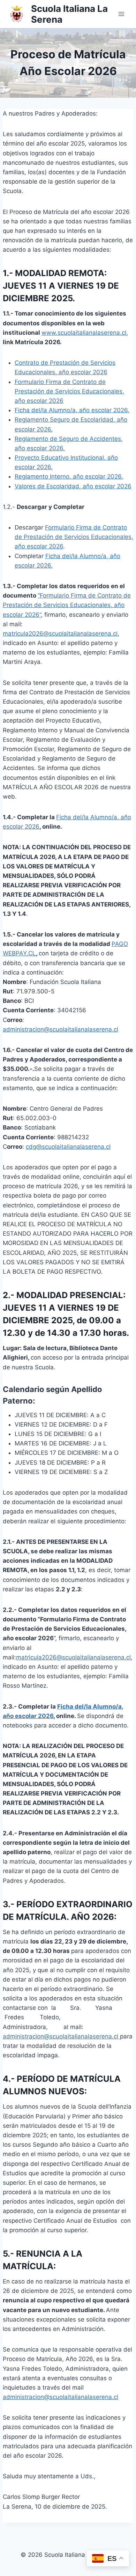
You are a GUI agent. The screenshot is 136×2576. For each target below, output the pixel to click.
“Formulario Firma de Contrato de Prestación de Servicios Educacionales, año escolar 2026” (67, 605)
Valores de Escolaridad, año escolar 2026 (73, 486)
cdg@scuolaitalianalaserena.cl (68, 1147)
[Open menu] (121, 14)
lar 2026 (28, 827)
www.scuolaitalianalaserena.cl (84, 333)
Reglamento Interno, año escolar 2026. (69, 476)
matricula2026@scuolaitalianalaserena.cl (60, 634)
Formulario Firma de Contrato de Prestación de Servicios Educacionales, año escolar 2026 (69, 391)
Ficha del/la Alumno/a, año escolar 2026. (72, 410)
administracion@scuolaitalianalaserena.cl (61, 1029)
